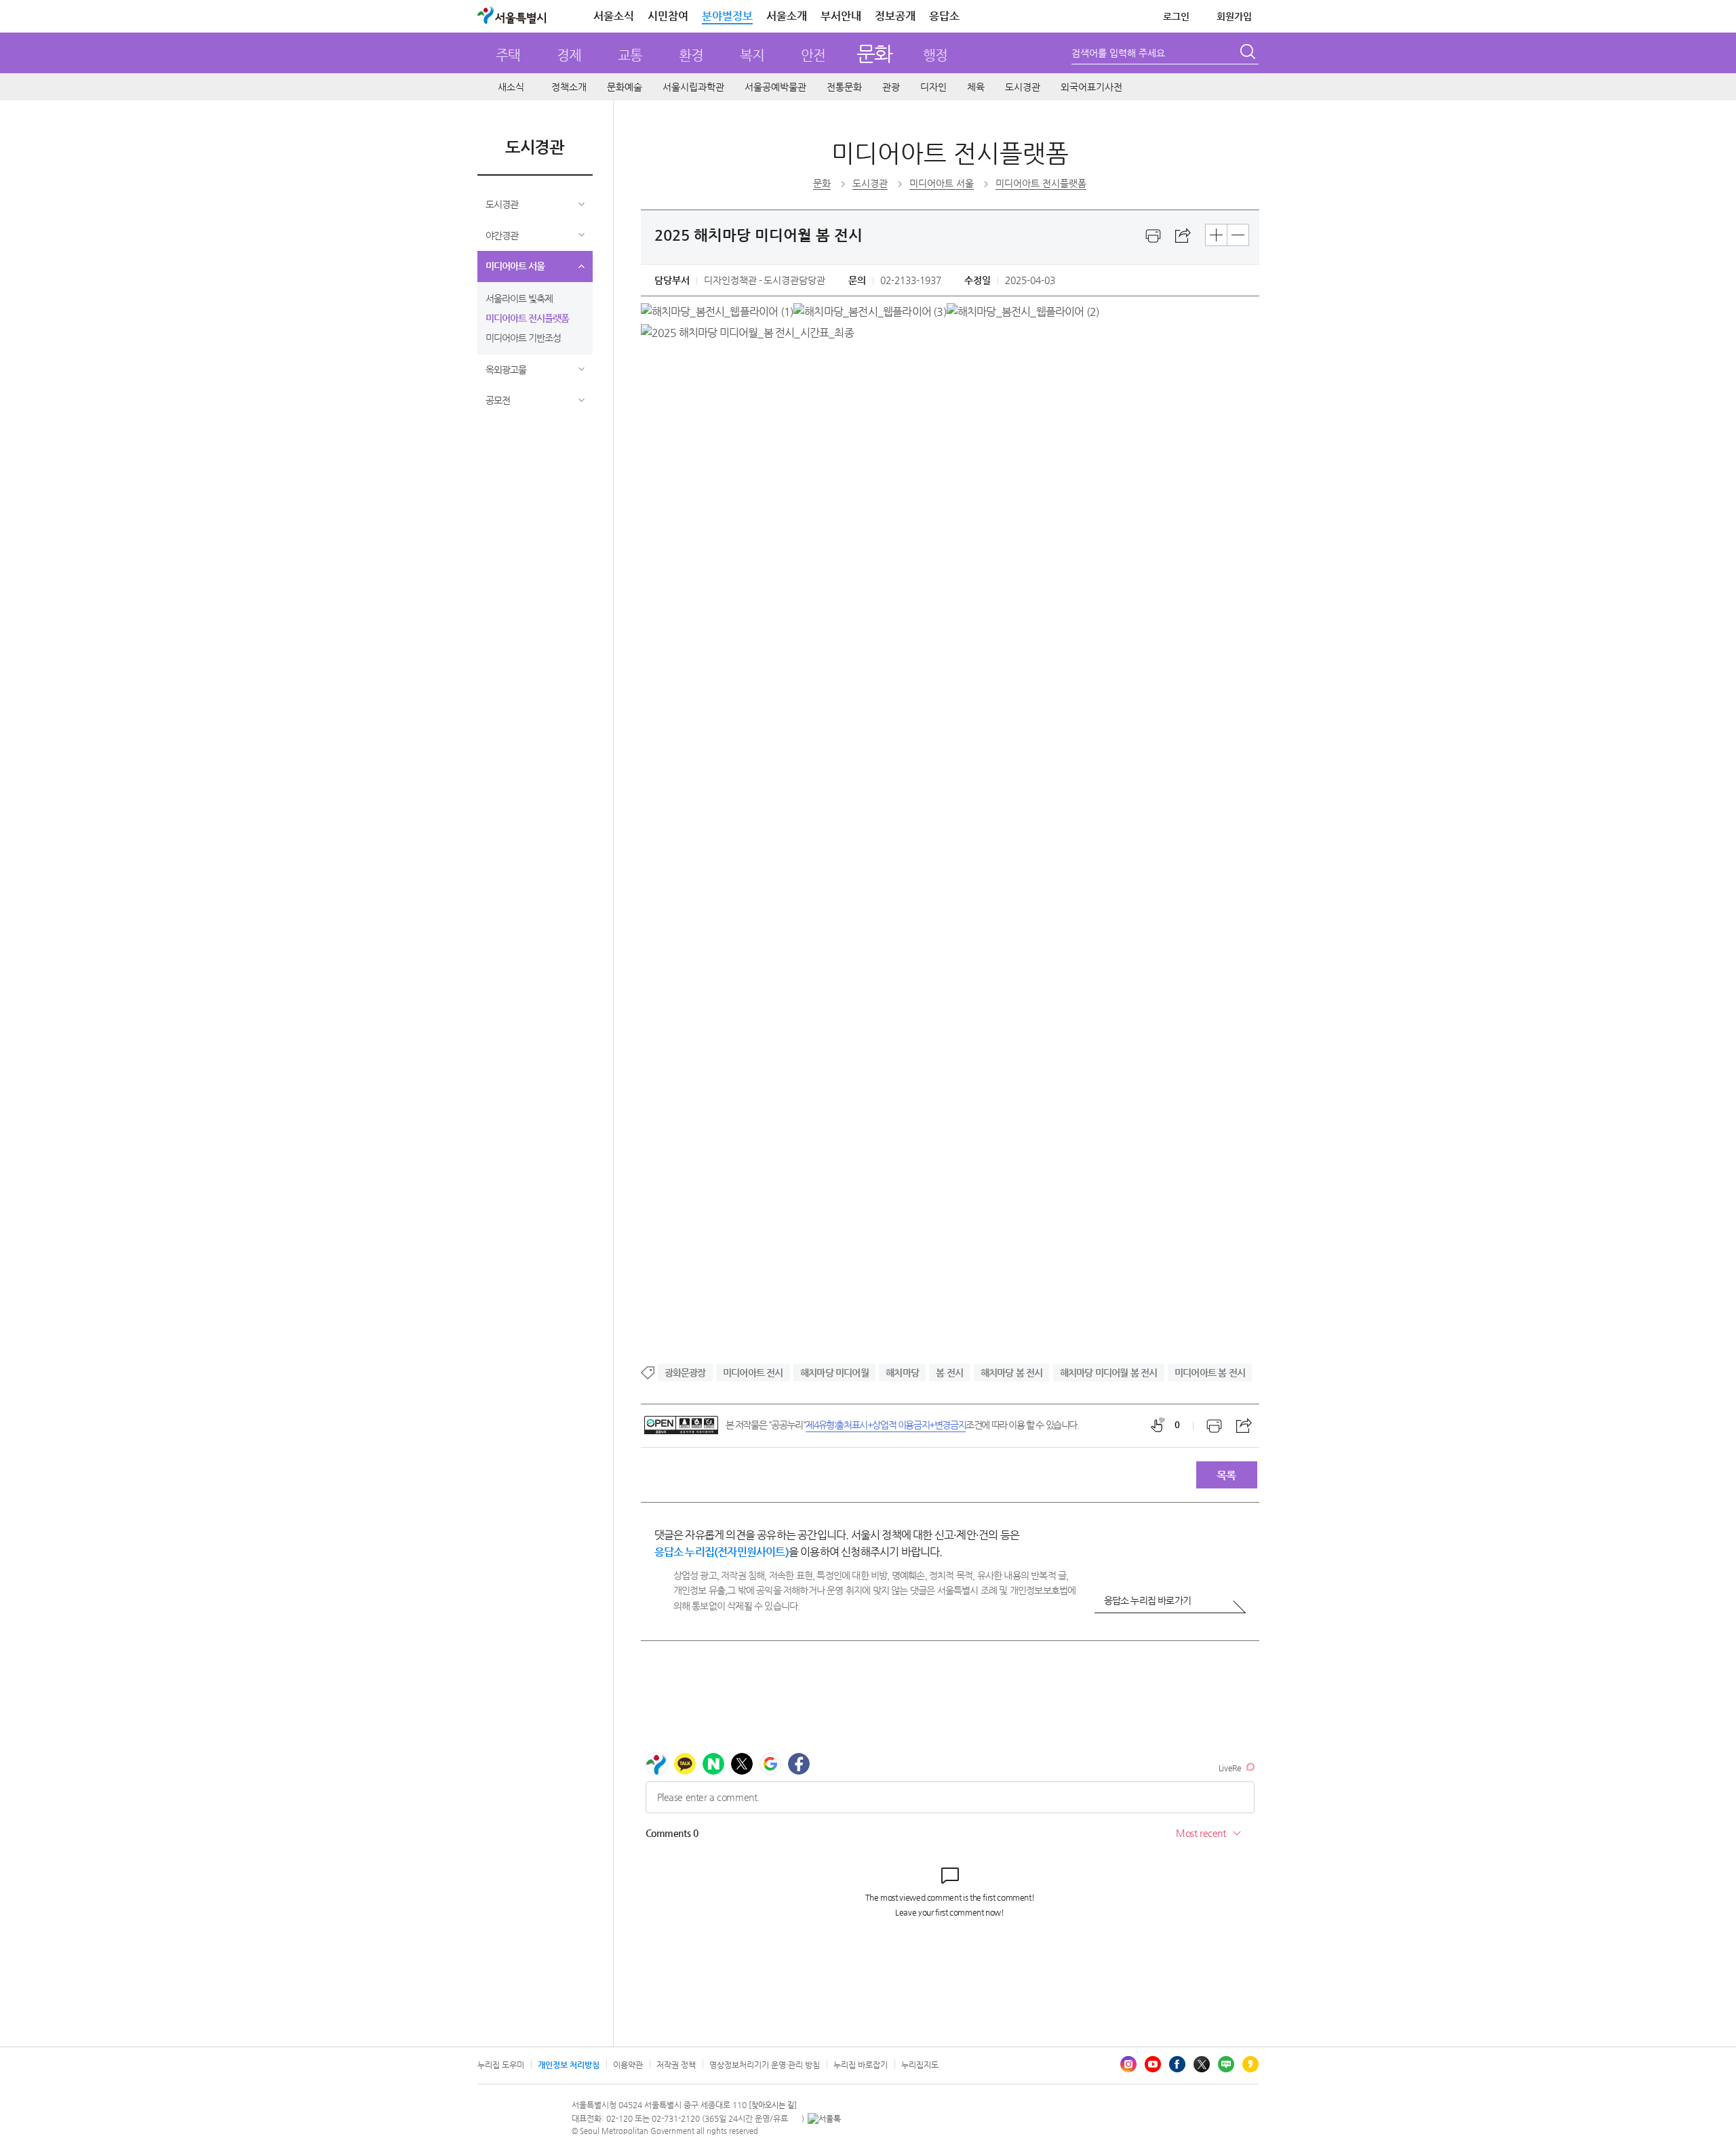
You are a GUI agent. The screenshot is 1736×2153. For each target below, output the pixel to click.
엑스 (1202, 2064)
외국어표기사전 (1091, 87)
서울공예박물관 (775, 87)
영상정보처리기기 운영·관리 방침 (765, 2065)
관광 (891, 87)
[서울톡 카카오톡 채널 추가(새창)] (824, 2118)
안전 (813, 55)
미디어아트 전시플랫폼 (527, 318)
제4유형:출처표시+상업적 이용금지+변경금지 (886, 1425)
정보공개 (895, 16)
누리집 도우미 (501, 2065)
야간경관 (502, 235)
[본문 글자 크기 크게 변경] (1216, 235)
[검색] (1249, 54)
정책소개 (569, 87)
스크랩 (1183, 236)
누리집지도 (920, 2065)
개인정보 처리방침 (569, 2065)
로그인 (1176, 16)
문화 (874, 53)
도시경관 (1023, 87)
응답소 (944, 16)
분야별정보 (727, 16)
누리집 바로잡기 (861, 2065)
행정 (935, 55)
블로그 (1226, 2064)
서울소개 (787, 16)
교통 (630, 55)
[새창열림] (1153, 236)
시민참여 (668, 16)
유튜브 (1153, 2064)
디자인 (933, 87)
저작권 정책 (676, 2065)
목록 (1226, 1475)
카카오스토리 (1250, 2064)
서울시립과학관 (693, 87)
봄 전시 (949, 1372)
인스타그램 (1128, 2064)
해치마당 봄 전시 (1012, 1372)
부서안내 (841, 16)
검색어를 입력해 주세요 (1118, 53)
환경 (691, 55)
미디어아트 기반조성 (523, 338)
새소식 (511, 87)
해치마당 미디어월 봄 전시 (1109, 1372)
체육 (976, 87)
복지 (752, 55)
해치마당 (902, 1372)
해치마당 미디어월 (834, 1372)
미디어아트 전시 (753, 1372)
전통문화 (844, 87)
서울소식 (614, 16)
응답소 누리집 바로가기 (1147, 1600)
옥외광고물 (506, 370)
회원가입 (1234, 16)
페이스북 (1177, 2064)
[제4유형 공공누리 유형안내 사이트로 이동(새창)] (681, 1425)
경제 (569, 55)
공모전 (498, 400)
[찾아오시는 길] (773, 2105)
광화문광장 (685, 1372)
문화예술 (625, 87)
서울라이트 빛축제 (519, 298)
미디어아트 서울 (515, 266)
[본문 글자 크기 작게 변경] (1238, 235)
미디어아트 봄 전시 (1210, 1372)
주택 (508, 55)
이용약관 (628, 2065)
